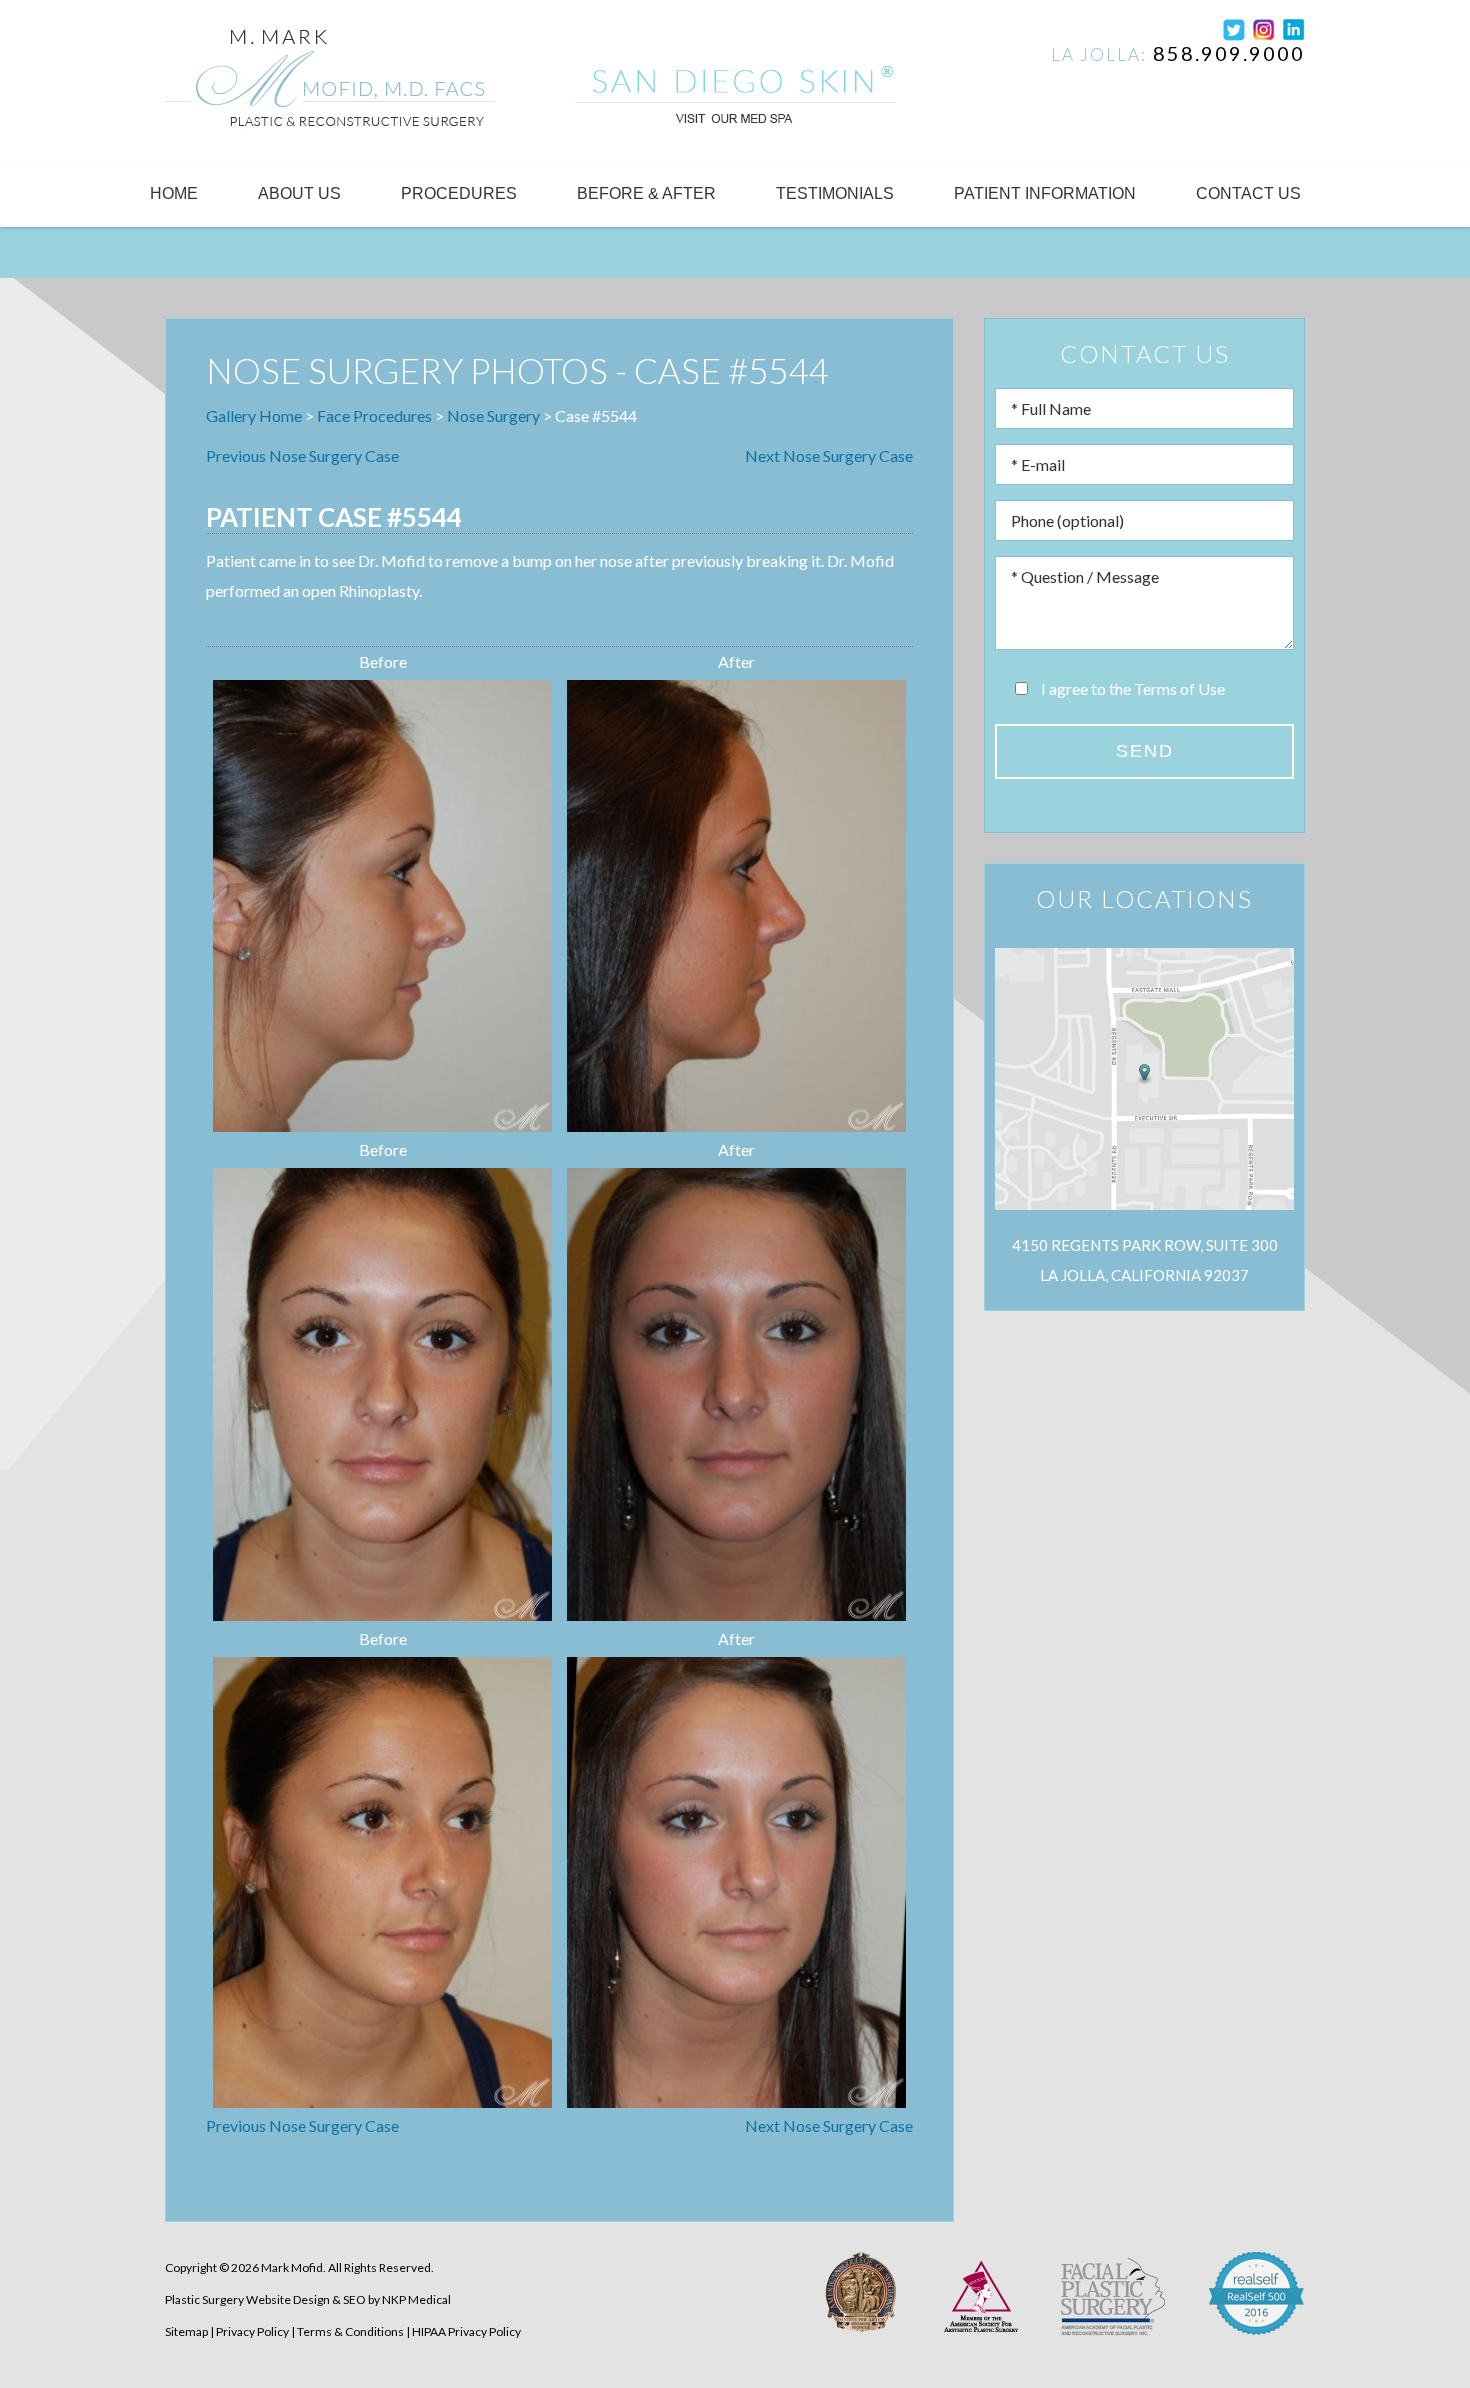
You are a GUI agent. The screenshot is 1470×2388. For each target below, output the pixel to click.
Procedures (459, 193)
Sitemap (186, 2331)
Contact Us (1248, 193)
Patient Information (1045, 193)
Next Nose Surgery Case (829, 455)
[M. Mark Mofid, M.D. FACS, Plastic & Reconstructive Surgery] (329, 86)
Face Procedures (374, 415)
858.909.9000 (1229, 53)
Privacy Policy (252, 2331)
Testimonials (835, 193)
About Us (299, 193)
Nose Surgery (493, 415)
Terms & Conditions (350, 2331)
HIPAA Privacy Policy (466, 2331)
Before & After (646, 193)
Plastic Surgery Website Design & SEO (265, 2299)
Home (174, 193)
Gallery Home (254, 415)
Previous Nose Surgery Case (302, 455)
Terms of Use (1179, 688)
